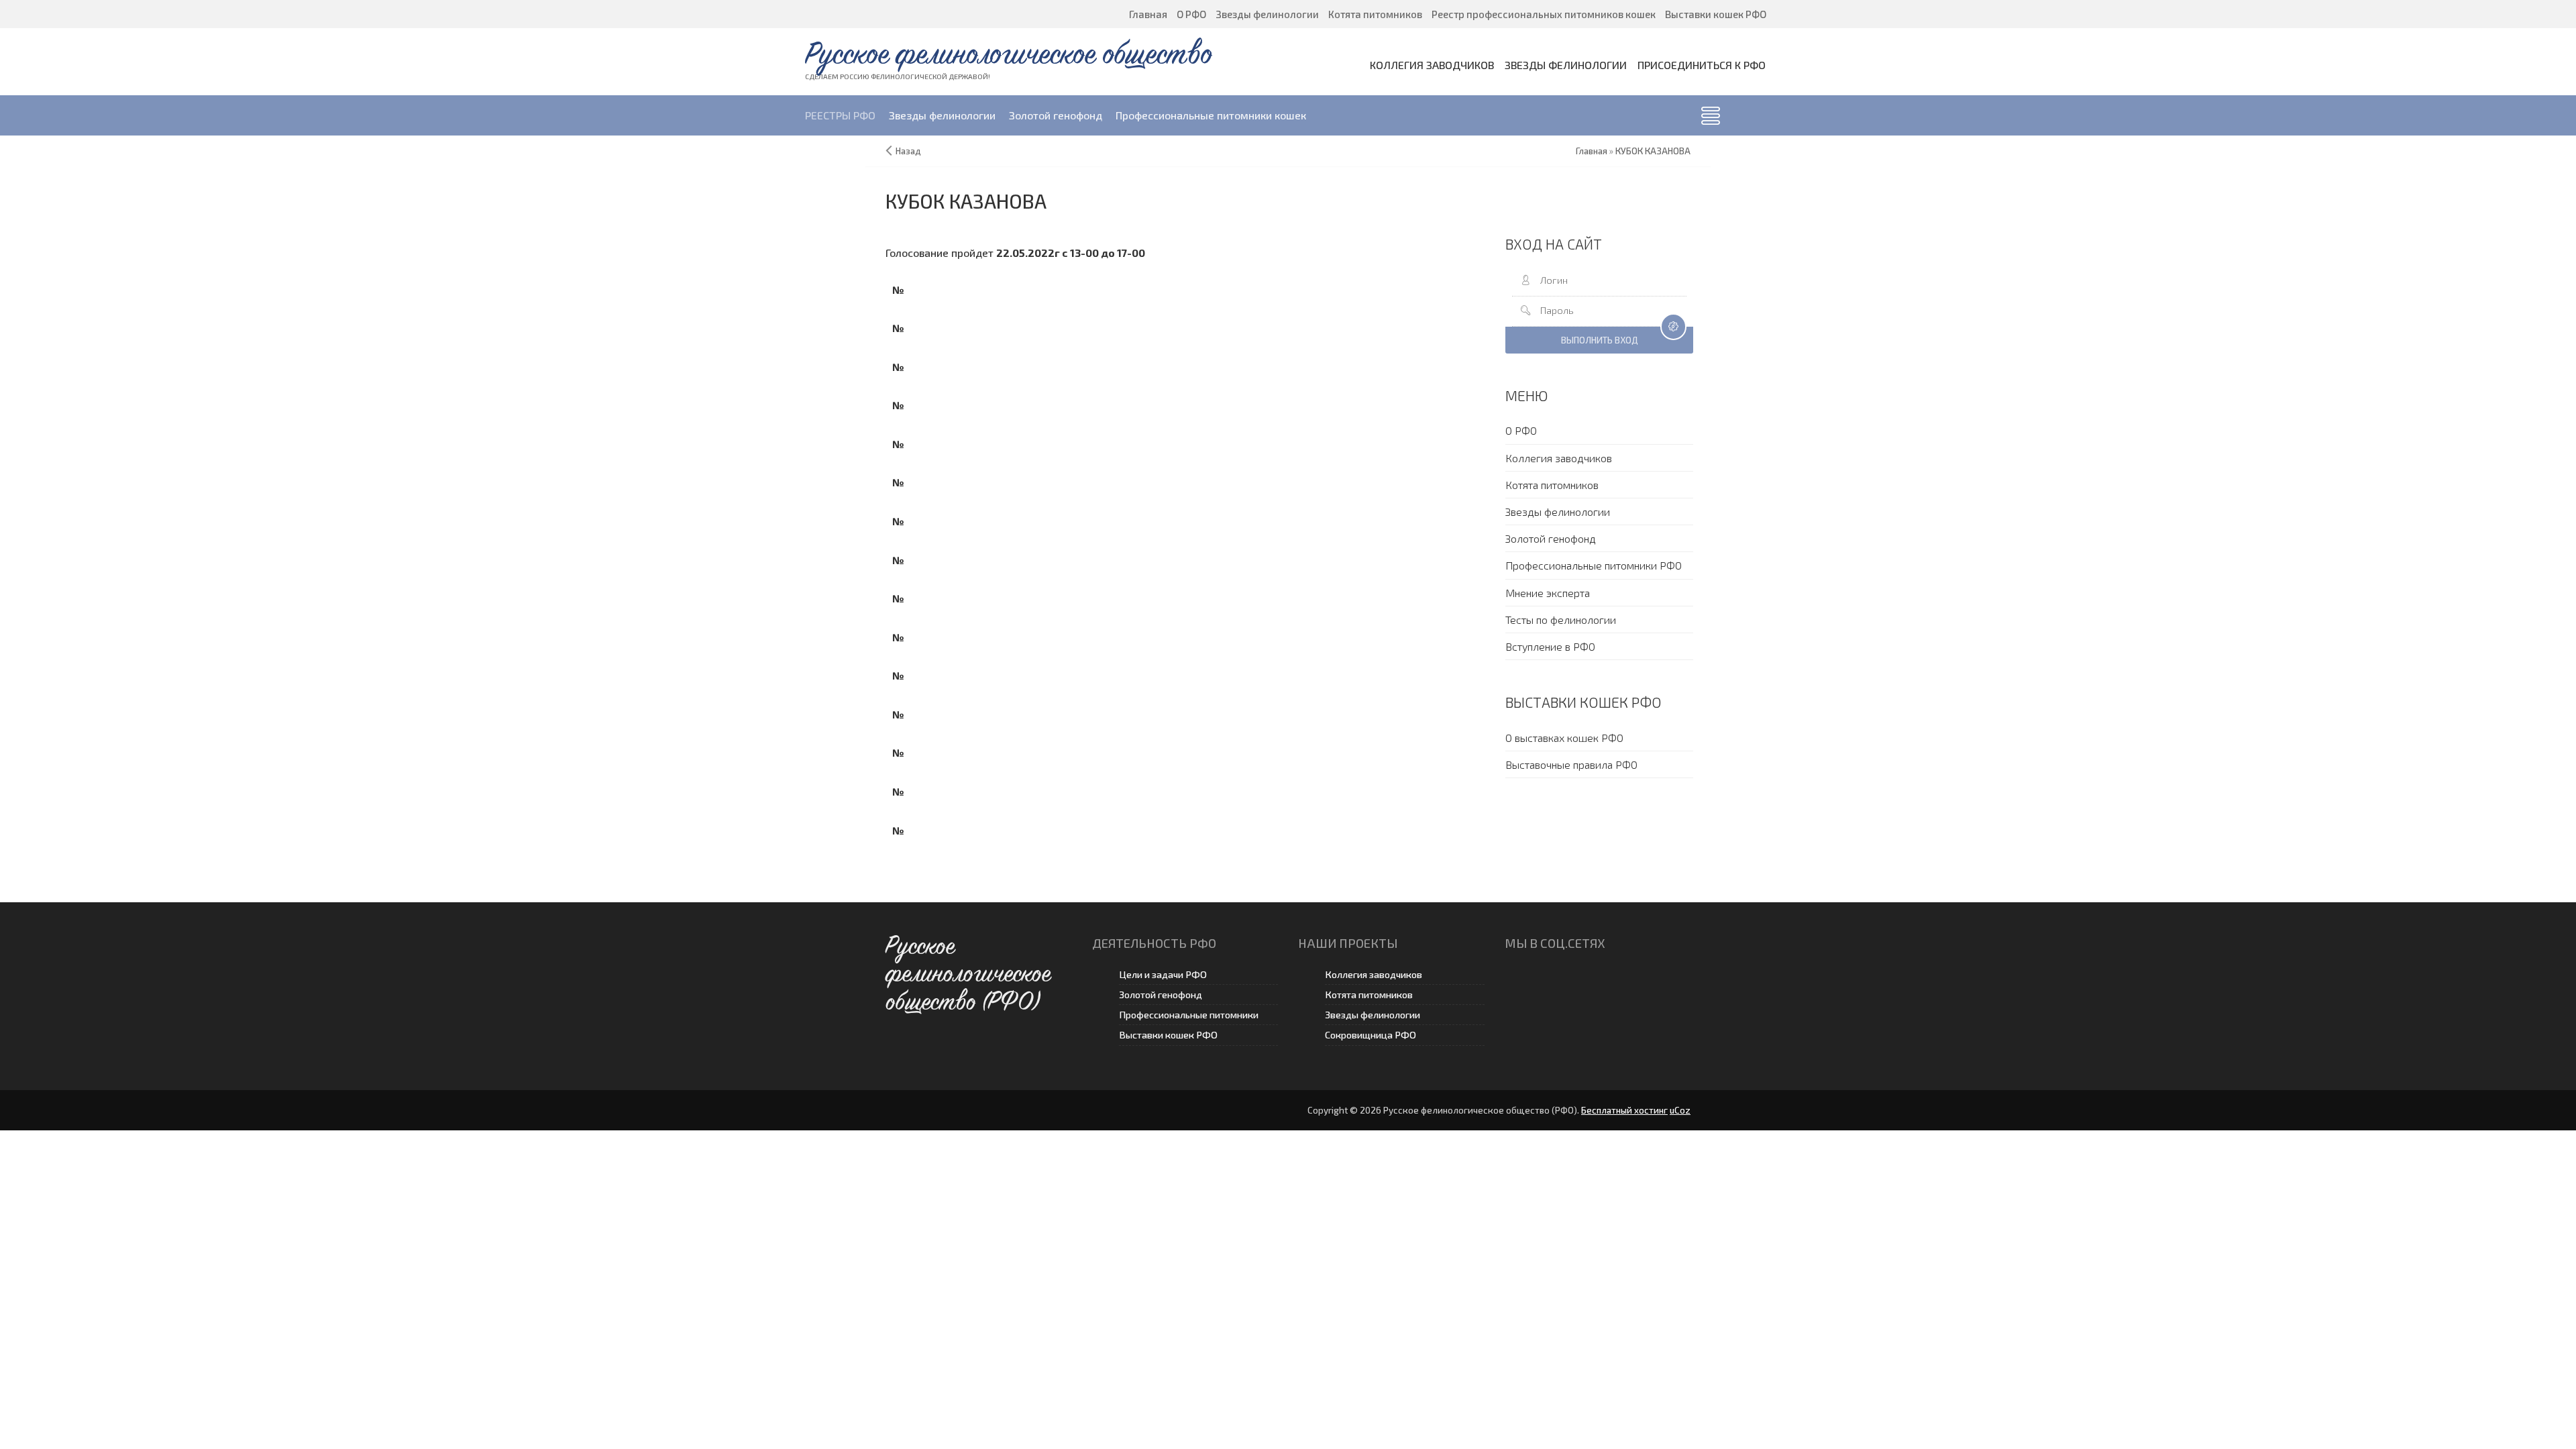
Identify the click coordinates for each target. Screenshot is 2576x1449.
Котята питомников (1369, 995)
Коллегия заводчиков (1374, 974)
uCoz (1680, 1110)
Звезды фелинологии (1373, 1015)
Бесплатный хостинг (1624, 1110)
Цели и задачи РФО (1163, 974)
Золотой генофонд (1161, 995)
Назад (908, 151)
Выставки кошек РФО (1168, 1035)
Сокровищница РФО (1371, 1035)
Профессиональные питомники (1189, 1015)
